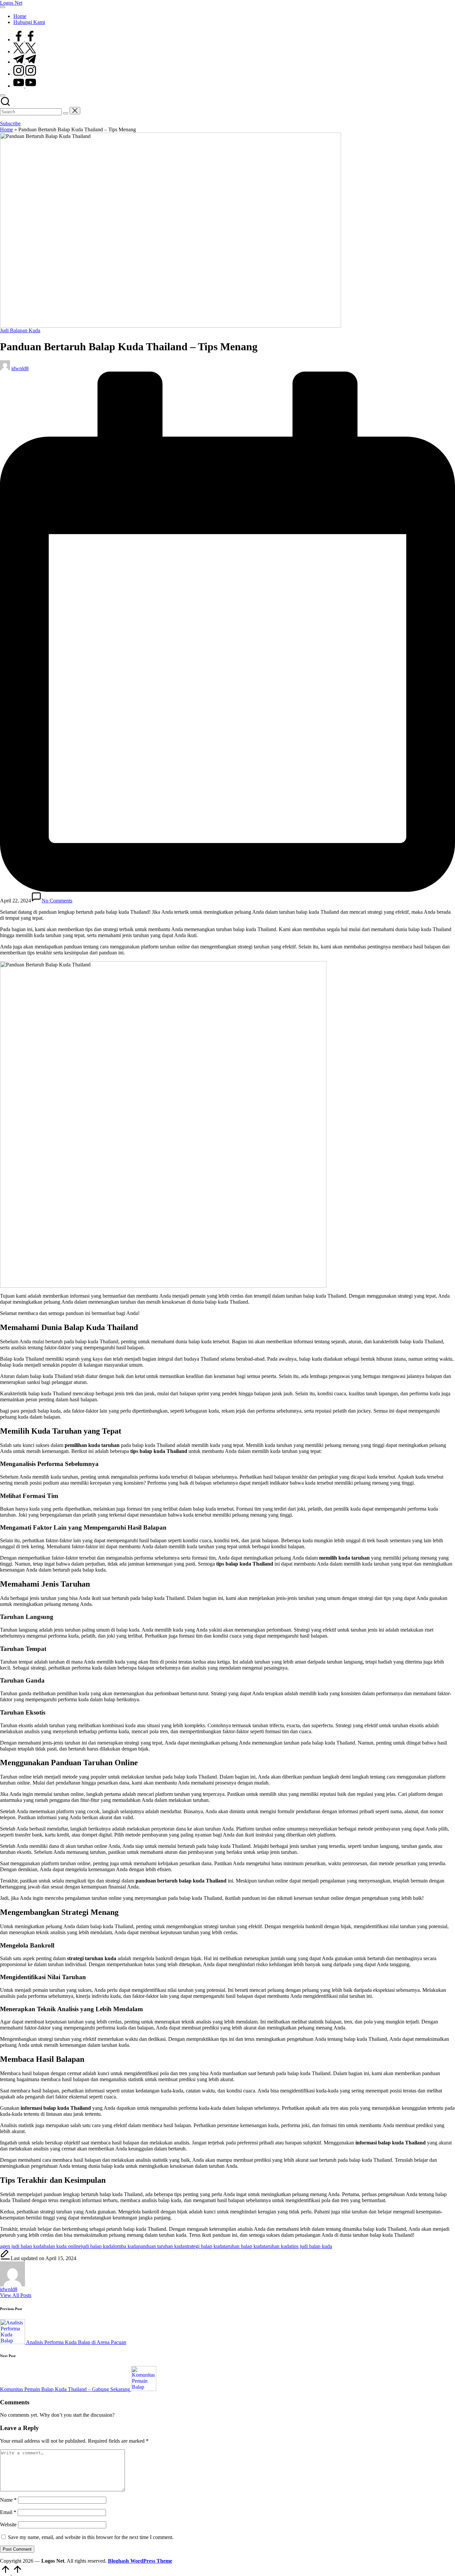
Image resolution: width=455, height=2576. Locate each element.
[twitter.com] (25, 51)
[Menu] (3, 7)
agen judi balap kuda (22, 2246)
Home (6, 129)
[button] (66, 113)
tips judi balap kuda (312, 2246)
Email (8, 2512)
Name (8, 2500)
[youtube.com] (25, 86)
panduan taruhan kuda (161, 2246)
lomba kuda (126, 2246)
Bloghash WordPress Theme (140, 2561)
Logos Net (11, 3)
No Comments (57, 901)
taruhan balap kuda (244, 2246)
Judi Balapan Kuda (20, 330)
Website (8, 2525)
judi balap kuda (97, 2246)
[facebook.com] (25, 39)
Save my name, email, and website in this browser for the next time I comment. (91, 2537)
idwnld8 (9, 2289)
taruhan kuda (277, 2246)
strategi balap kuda (204, 2246)
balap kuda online (62, 2246)
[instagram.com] (25, 74)
